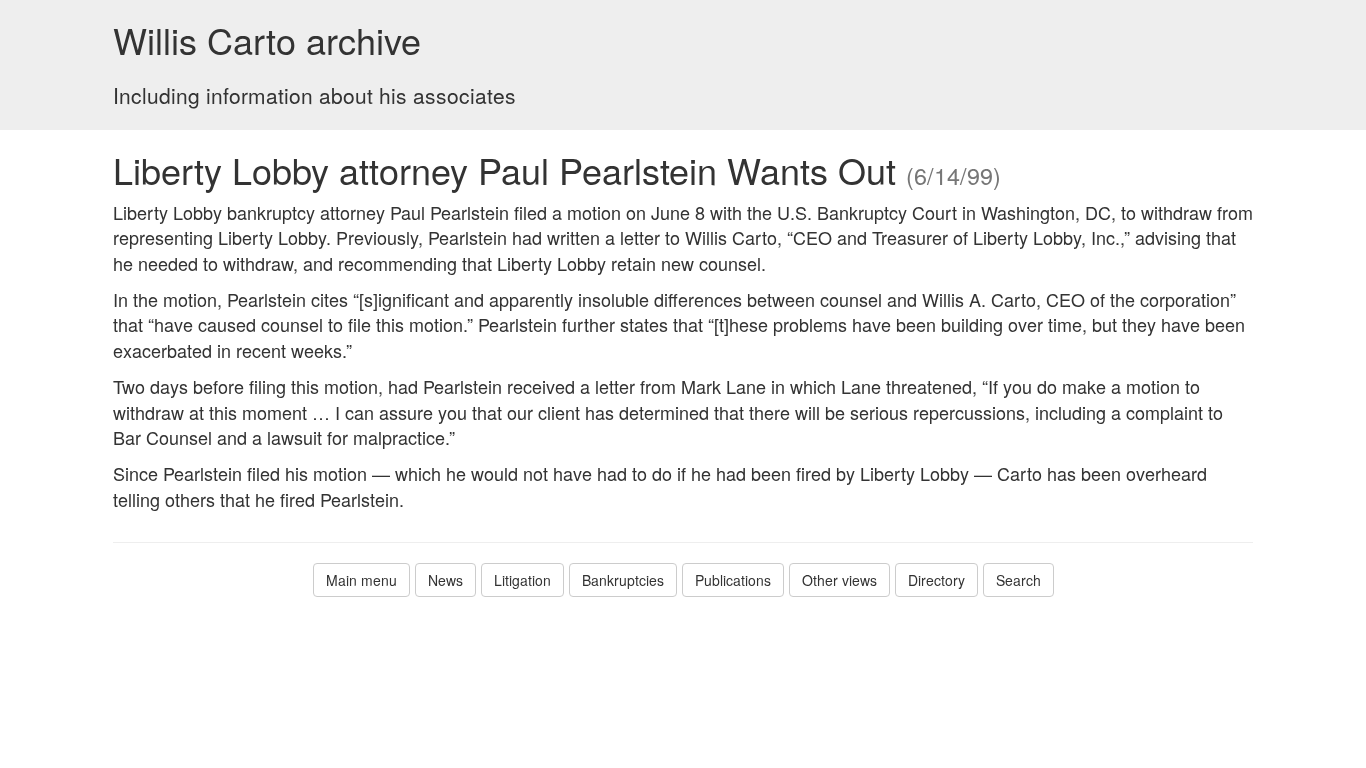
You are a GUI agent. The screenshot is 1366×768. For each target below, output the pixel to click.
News (445, 580)
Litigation (522, 580)
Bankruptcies (623, 580)
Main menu (361, 580)
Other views (839, 580)
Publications (733, 580)
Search (1018, 580)
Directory (936, 580)
